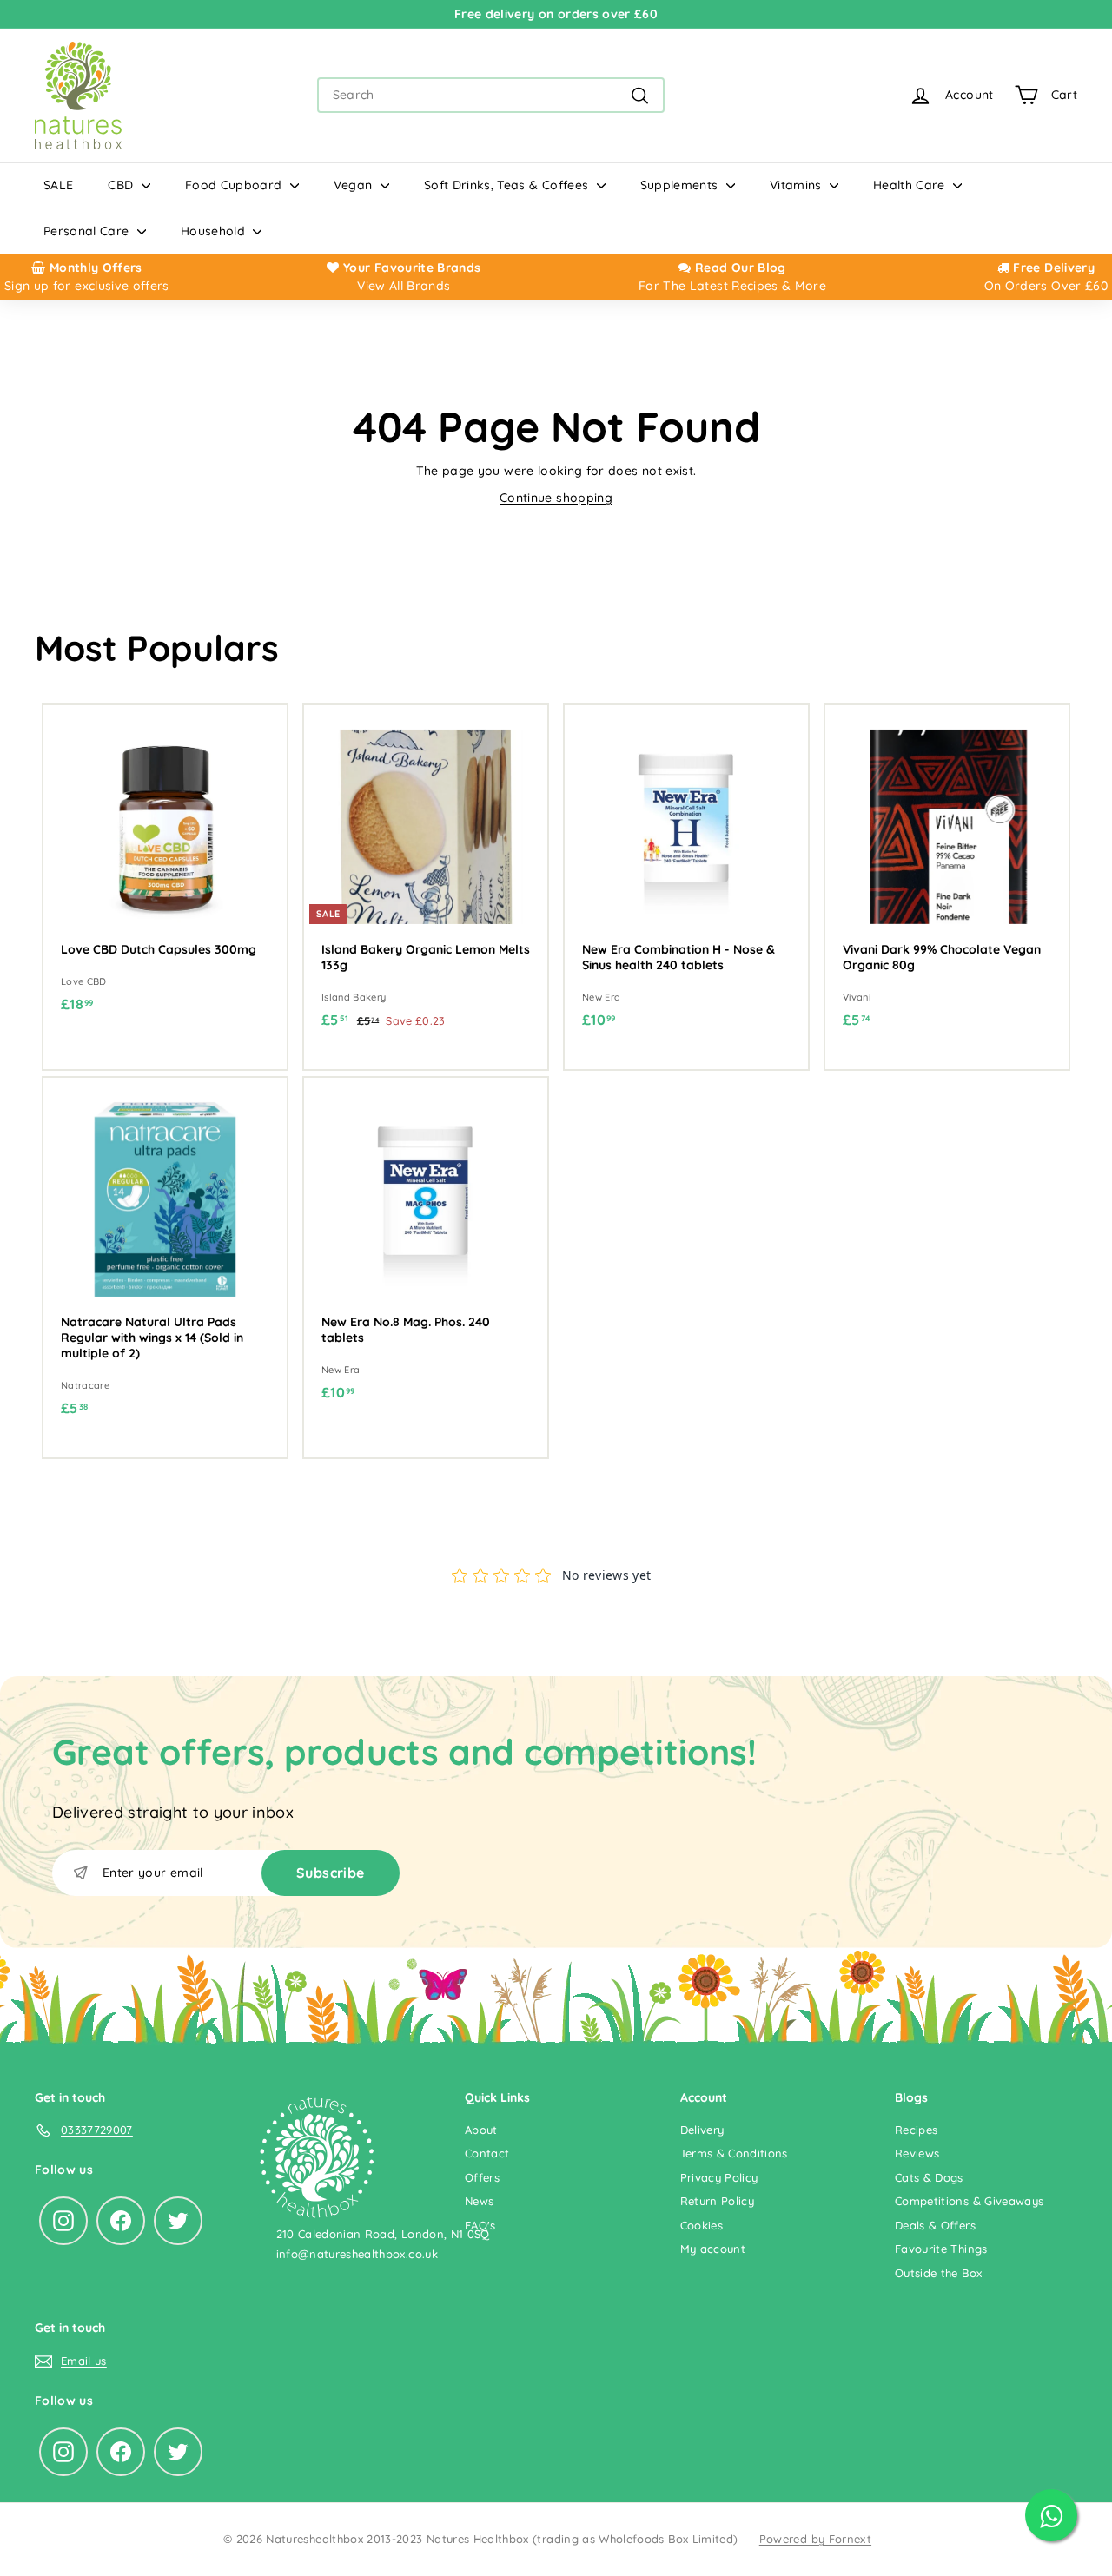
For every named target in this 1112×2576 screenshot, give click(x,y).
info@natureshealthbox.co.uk (357, 2254)
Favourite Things (941, 2249)
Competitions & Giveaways (969, 2201)
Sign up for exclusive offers (87, 286)
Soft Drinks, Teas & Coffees (508, 185)
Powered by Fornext (815, 2539)
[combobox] (491, 95)
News (479, 2201)
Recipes (916, 2130)
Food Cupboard (235, 185)
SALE (58, 185)
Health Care (911, 185)
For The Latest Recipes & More (732, 286)
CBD (122, 185)
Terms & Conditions (734, 2153)
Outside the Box (938, 2273)
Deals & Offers (935, 2225)
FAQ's (480, 2225)
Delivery (702, 2130)
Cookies (702, 2225)
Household (215, 231)
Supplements (681, 185)
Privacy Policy (719, 2177)
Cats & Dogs (929, 2177)
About (481, 2130)
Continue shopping (556, 498)
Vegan (355, 185)
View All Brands (404, 286)
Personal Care (88, 231)
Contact (487, 2153)
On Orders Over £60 (1046, 286)
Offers (482, 2177)
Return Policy (718, 2201)
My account (713, 2249)
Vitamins (798, 185)
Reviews (917, 2153)
